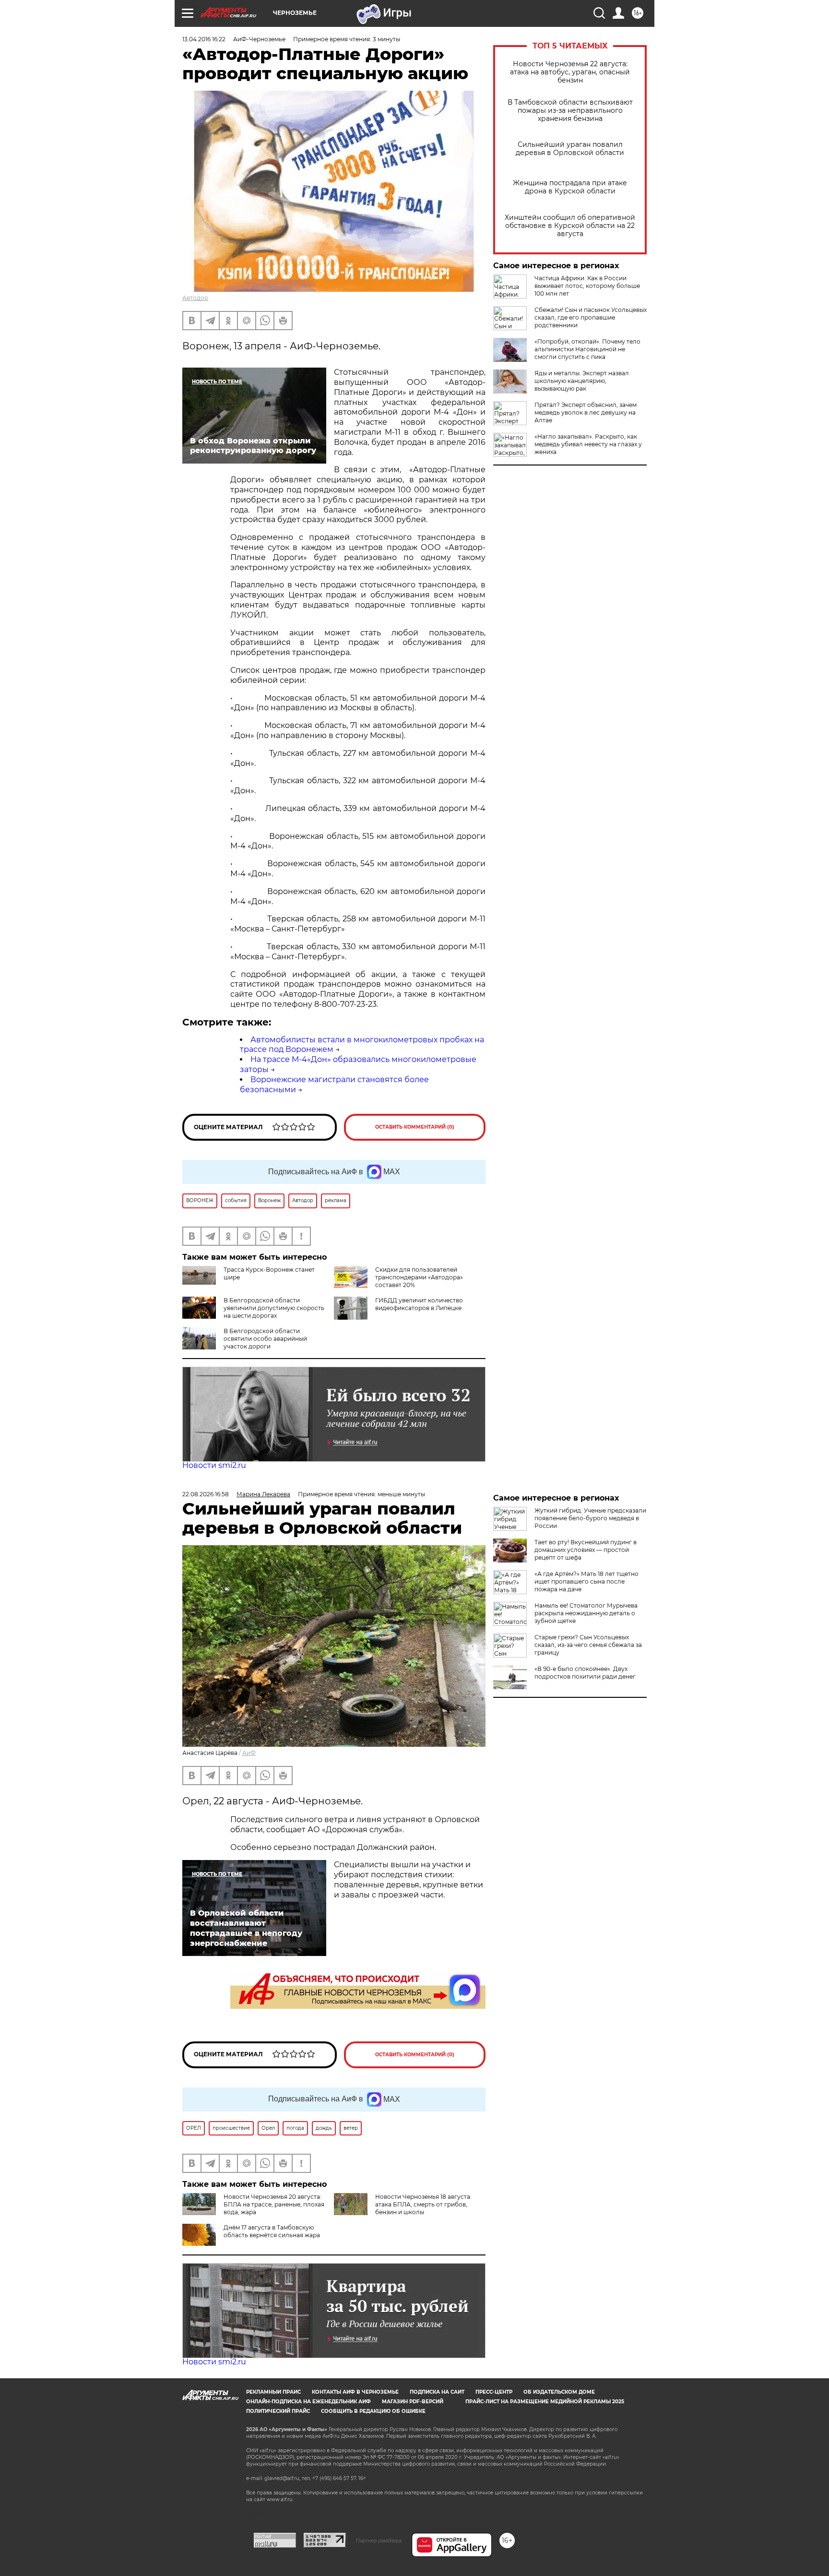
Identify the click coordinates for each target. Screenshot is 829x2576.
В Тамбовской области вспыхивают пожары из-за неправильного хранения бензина (570, 111)
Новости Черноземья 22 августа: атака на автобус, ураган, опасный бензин (570, 72)
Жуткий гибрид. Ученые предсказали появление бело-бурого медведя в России (590, 1518)
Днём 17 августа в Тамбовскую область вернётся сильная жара (272, 2231)
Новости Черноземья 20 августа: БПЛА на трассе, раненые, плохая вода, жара (274, 2204)
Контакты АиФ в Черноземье (355, 2392)
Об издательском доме (559, 2392)
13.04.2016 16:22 (204, 39)
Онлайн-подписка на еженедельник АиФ (308, 2402)
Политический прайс (278, 2411)
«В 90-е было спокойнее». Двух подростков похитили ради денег (585, 1673)
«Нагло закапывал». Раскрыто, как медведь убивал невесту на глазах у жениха (588, 444)
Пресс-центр (494, 2392)
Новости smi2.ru (214, 1465)
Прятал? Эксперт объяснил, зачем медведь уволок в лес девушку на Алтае (586, 412)
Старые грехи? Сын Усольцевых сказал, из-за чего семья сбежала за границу (588, 1645)
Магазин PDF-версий (413, 2402)
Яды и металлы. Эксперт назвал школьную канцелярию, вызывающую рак (582, 381)
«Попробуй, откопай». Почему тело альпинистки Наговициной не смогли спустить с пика (587, 349)
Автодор (195, 298)
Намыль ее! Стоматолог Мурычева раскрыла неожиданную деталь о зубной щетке (586, 1613)
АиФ (249, 1753)
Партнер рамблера (379, 2540)
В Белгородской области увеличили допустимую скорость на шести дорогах (274, 1308)
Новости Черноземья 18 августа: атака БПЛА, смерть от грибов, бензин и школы (423, 2204)
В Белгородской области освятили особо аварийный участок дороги (265, 1339)
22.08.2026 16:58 (206, 1494)
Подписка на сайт (437, 2392)
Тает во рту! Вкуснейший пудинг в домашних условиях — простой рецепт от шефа (586, 1550)
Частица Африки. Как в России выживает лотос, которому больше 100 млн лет (587, 286)
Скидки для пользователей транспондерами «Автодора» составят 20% (419, 1277)
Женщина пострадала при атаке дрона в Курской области (570, 187)
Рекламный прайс (273, 2392)
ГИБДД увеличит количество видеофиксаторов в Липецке (419, 1304)
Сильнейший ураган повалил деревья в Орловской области (570, 149)
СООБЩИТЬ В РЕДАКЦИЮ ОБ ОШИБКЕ (373, 2411)
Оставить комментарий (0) (415, 1127)
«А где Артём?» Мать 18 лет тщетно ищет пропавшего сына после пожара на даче (586, 1581)
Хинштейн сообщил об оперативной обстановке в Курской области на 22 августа (570, 226)
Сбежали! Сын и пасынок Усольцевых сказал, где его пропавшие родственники (591, 317)
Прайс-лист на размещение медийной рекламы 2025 (545, 2402)
